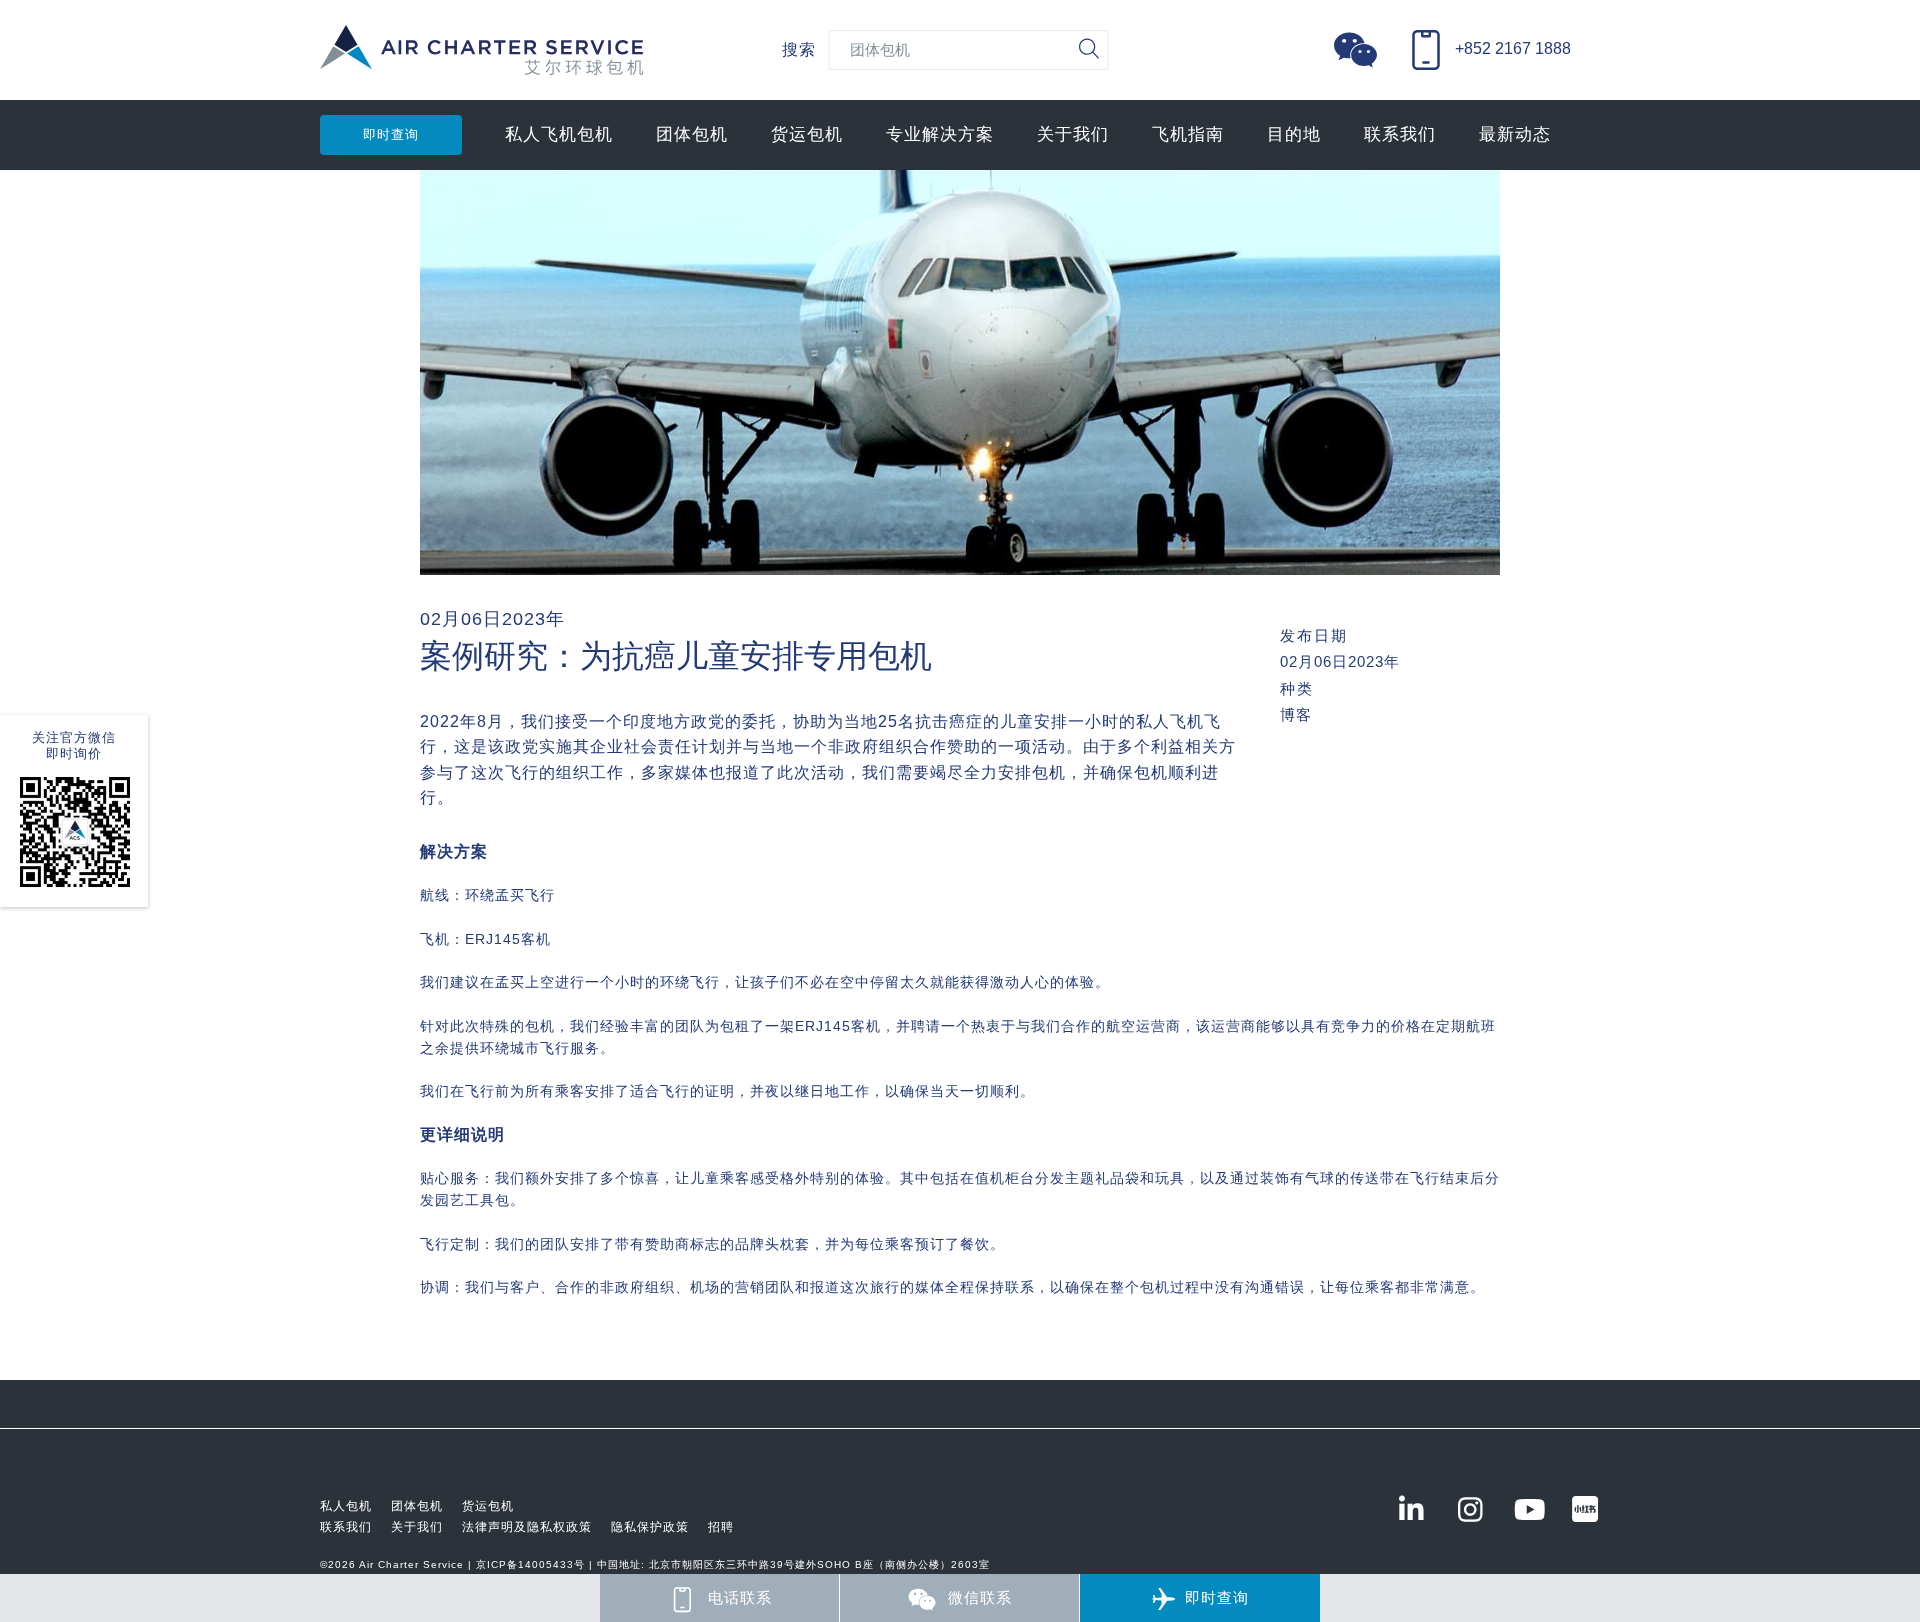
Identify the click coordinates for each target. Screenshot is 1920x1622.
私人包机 (346, 1506)
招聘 (721, 1527)
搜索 (799, 49)
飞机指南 (1188, 134)
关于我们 (1073, 134)
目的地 (1294, 134)
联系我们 (1400, 134)
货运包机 (807, 134)
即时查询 (391, 134)
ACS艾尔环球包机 (481, 60)
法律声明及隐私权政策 (527, 1527)
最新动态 (1515, 134)
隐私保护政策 (650, 1527)
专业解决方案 (940, 134)
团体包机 (692, 134)
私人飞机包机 (559, 134)
